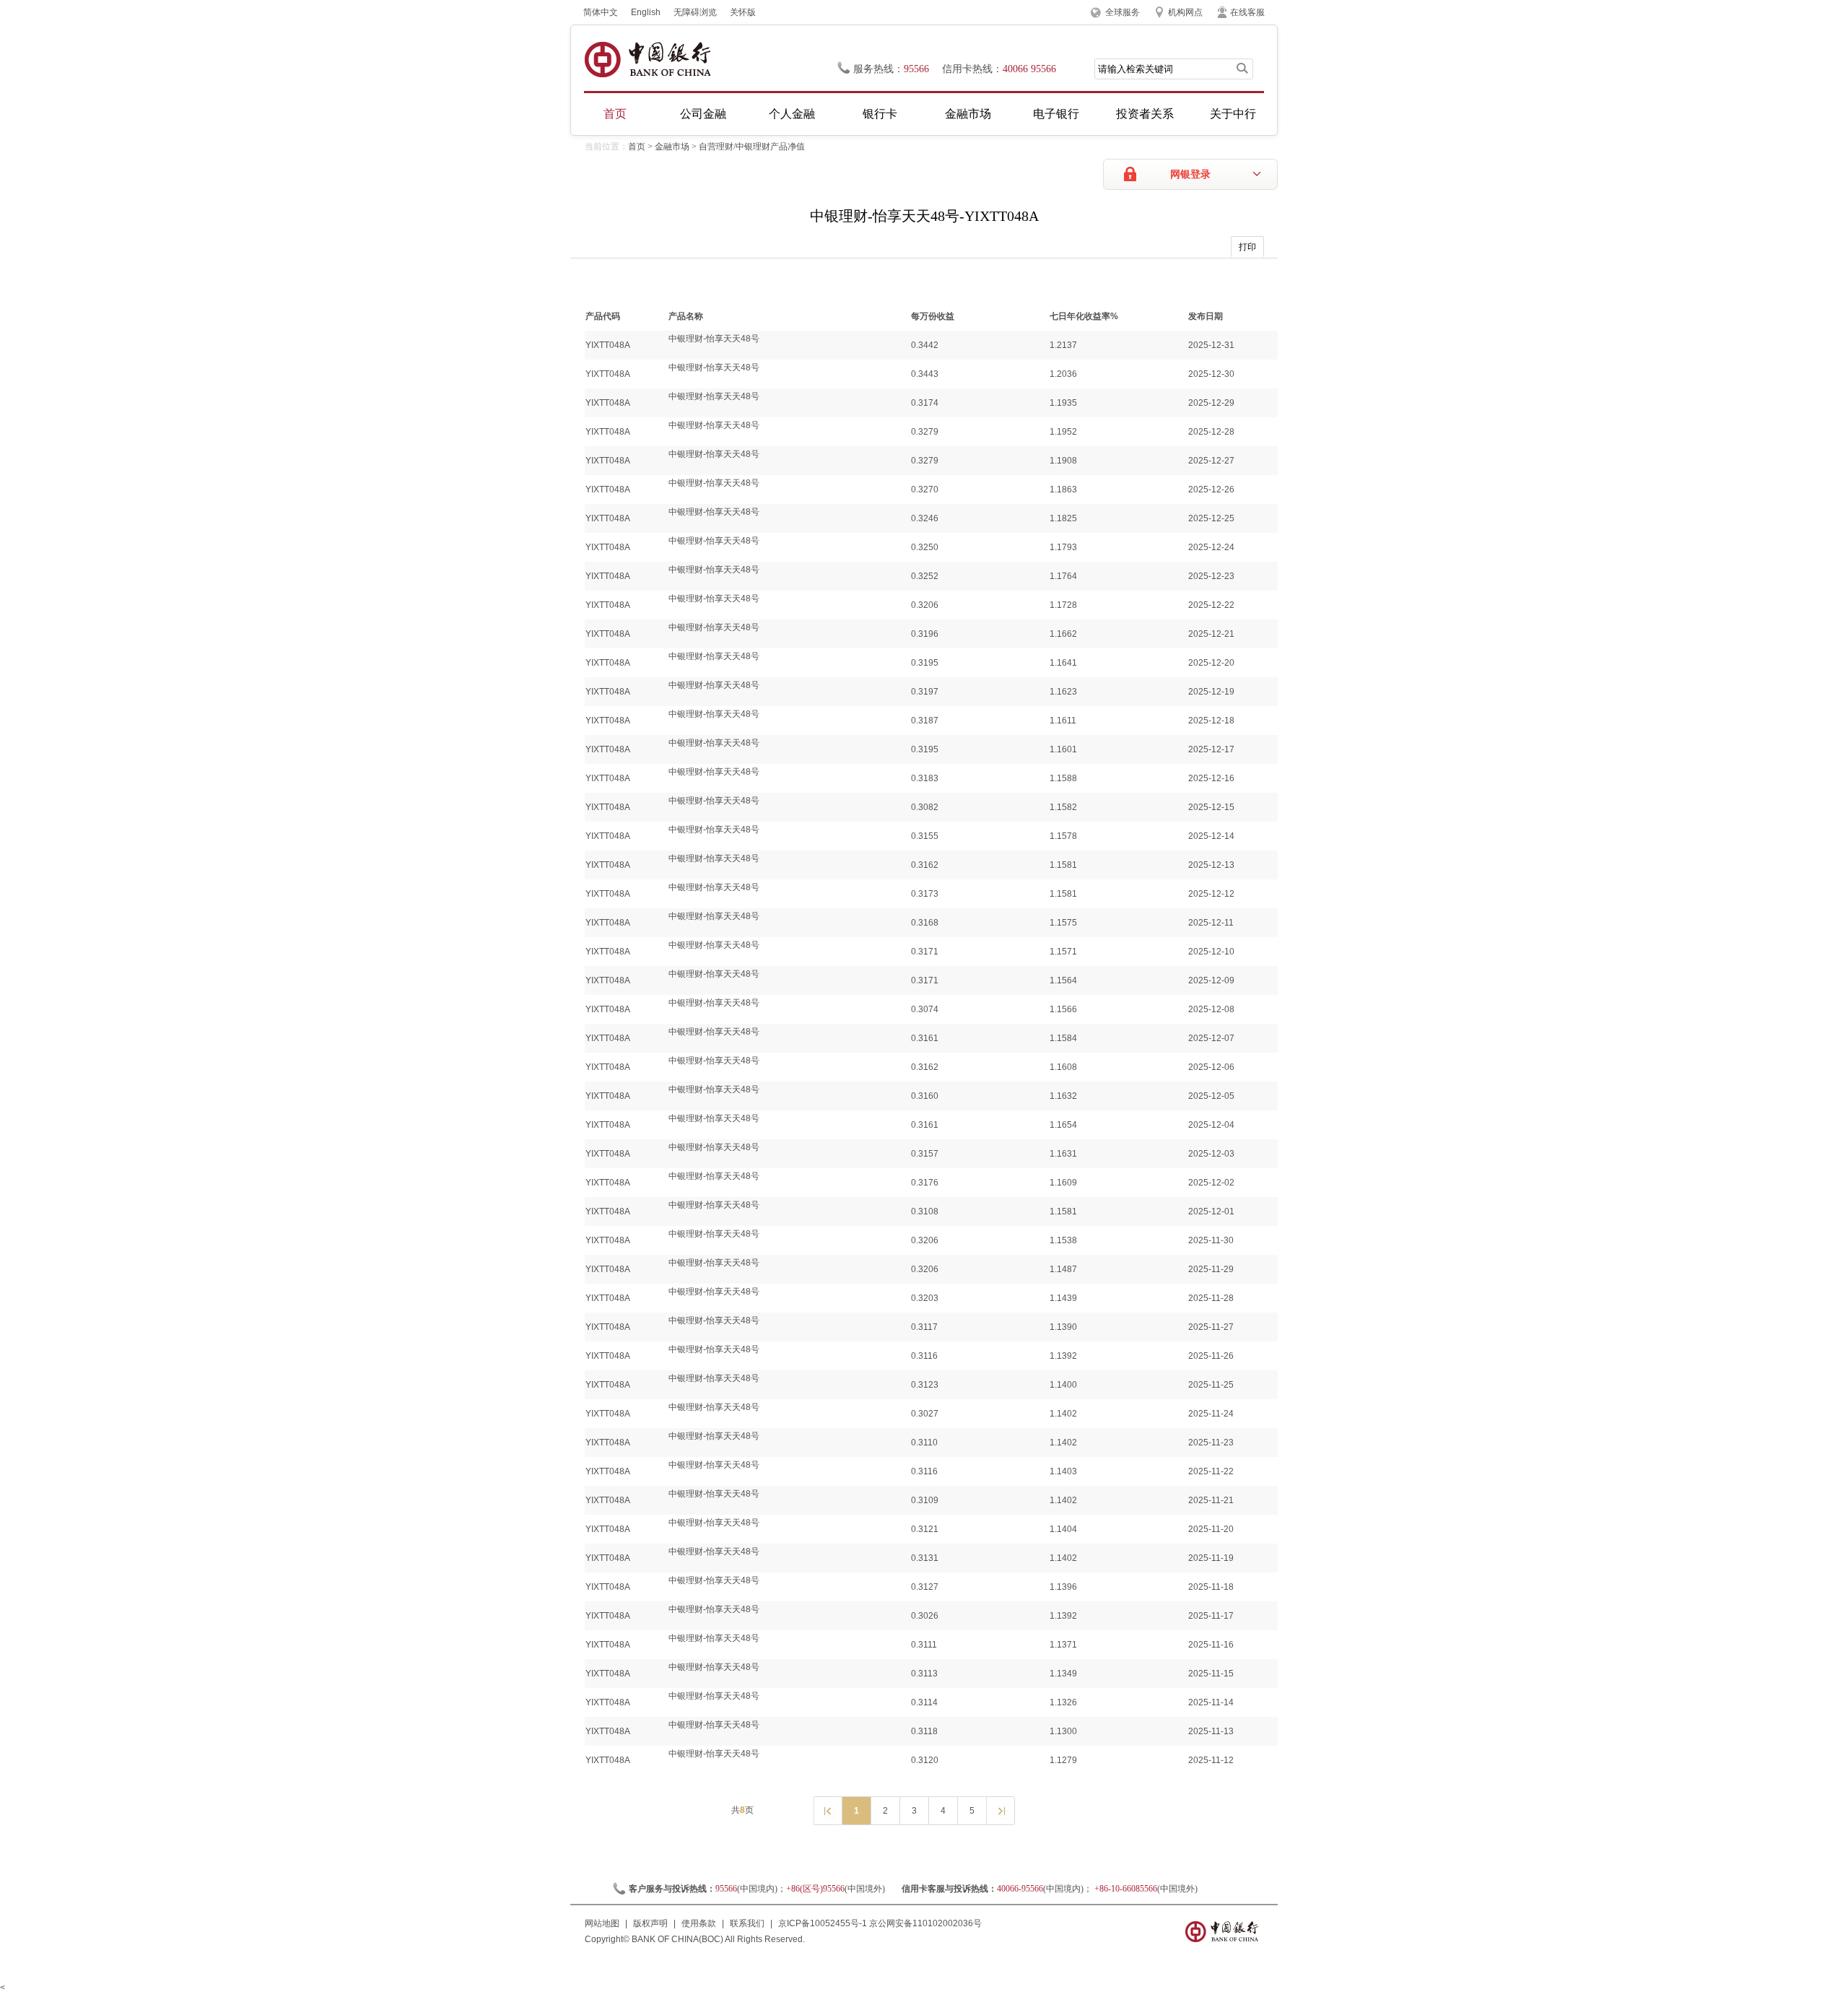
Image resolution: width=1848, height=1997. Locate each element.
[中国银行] (647, 60)
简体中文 (601, 12)
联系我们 (747, 1923)
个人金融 (792, 114)
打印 (1247, 247)
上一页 (827, 1810)
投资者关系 (1145, 114)
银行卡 (880, 114)
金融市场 (968, 114)
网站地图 (602, 1923)
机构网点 (1185, 12)
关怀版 (743, 12)
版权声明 (650, 1923)
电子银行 (1056, 114)
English (646, 12)
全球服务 (1123, 12)
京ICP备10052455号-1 (823, 1923)
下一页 (1000, 1810)
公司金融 (703, 114)
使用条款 (699, 1923)
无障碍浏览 (695, 12)
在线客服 (1247, 12)
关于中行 (1233, 114)
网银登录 (1190, 174)
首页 (615, 114)
